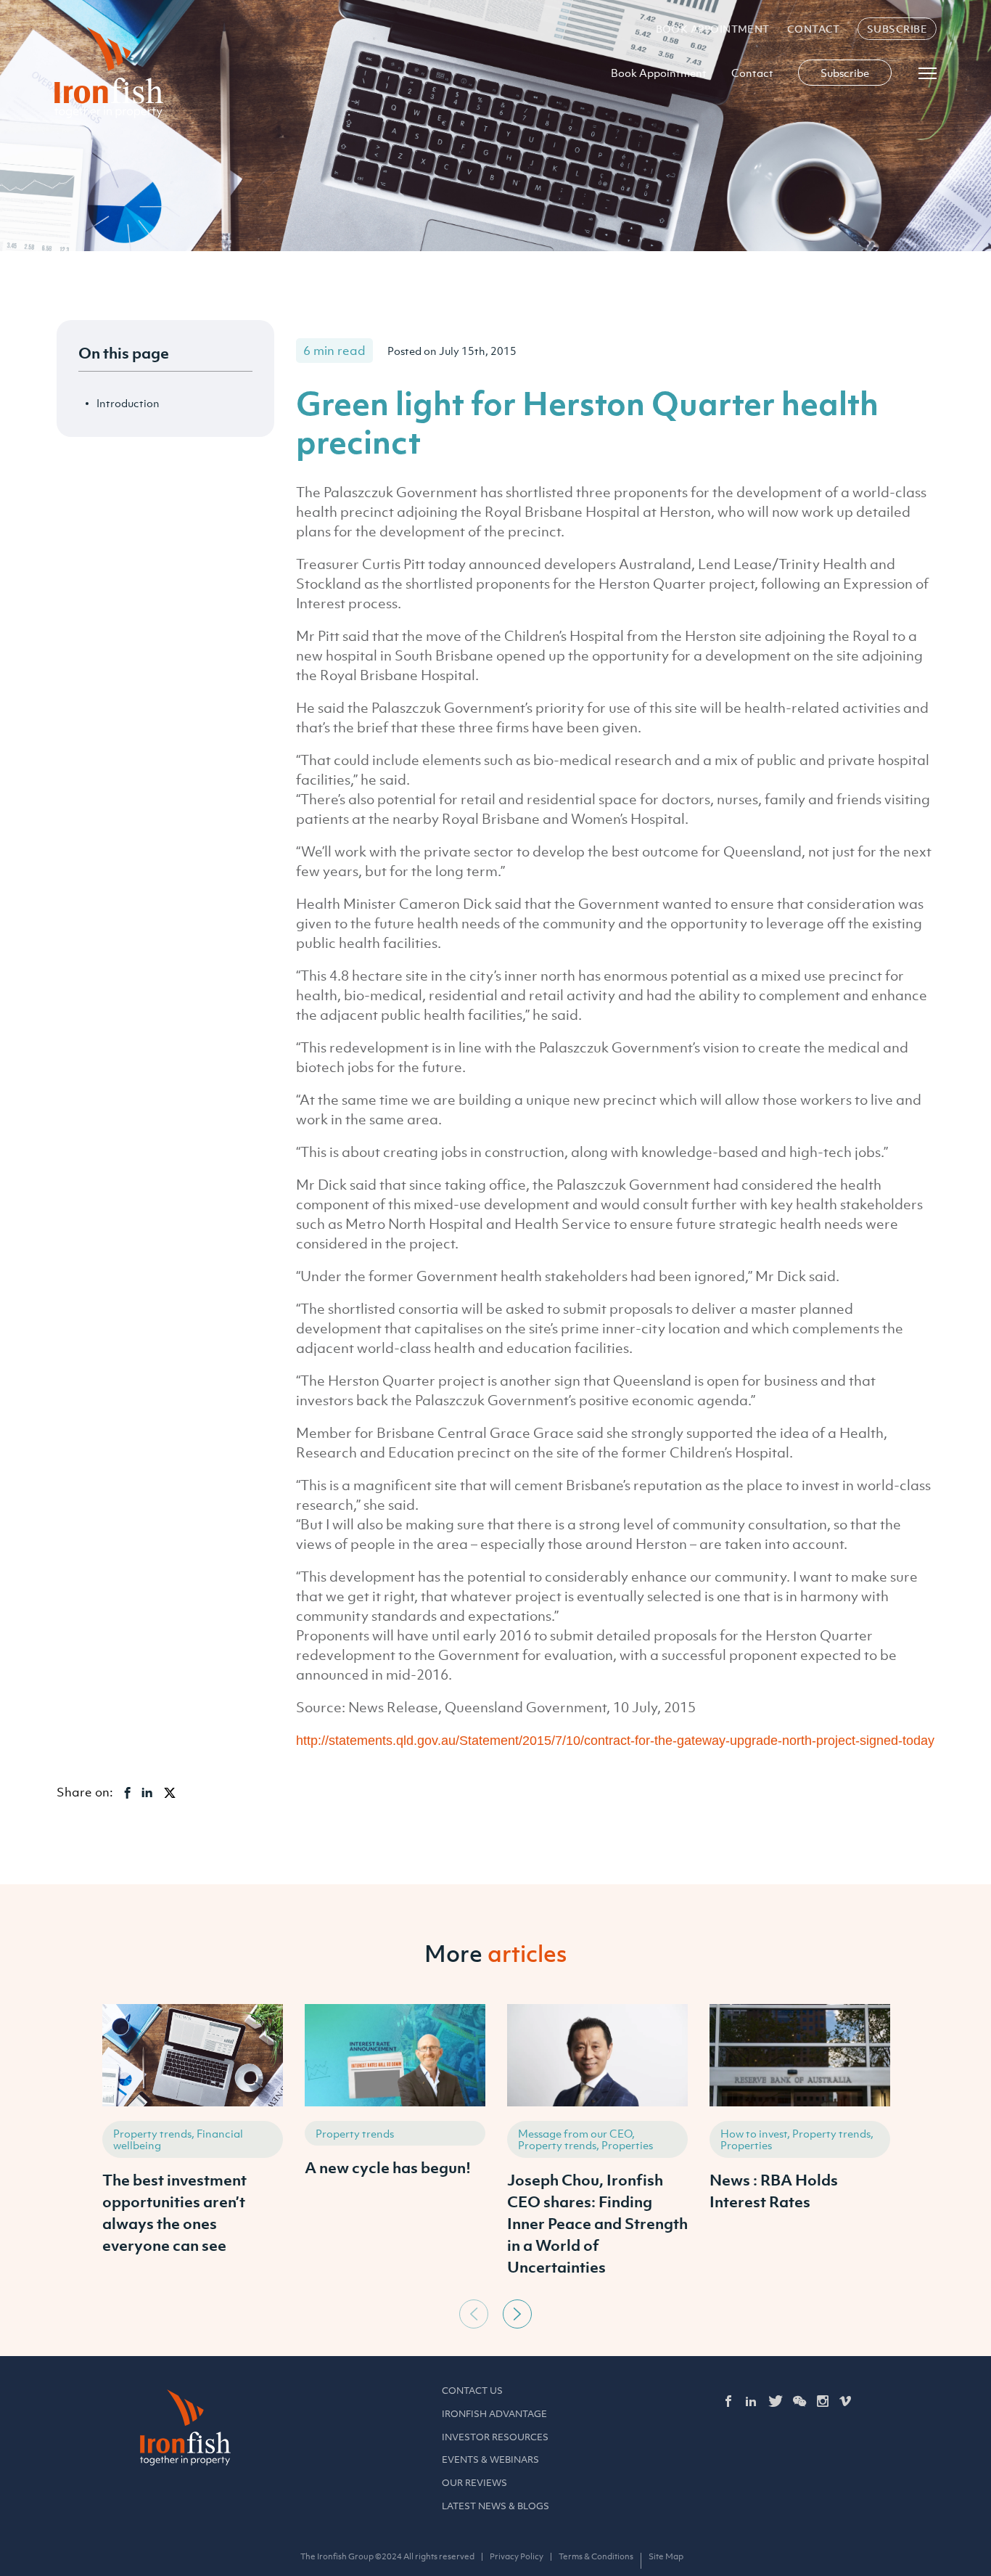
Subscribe (897, 29)
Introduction (128, 403)
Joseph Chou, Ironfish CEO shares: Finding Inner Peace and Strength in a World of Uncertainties (597, 2223)
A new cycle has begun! (388, 2167)
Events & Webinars (490, 2460)
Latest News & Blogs (495, 2506)
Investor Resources (495, 2437)
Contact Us (472, 2391)
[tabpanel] (193, 2148)
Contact (814, 29)
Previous (474, 2314)
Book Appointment (713, 29)
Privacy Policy (517, 2556)
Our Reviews (474, 2483)
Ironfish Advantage (494, 2414)
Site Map (666, 2556)
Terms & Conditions (596, 2556)
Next (517, 2314)
